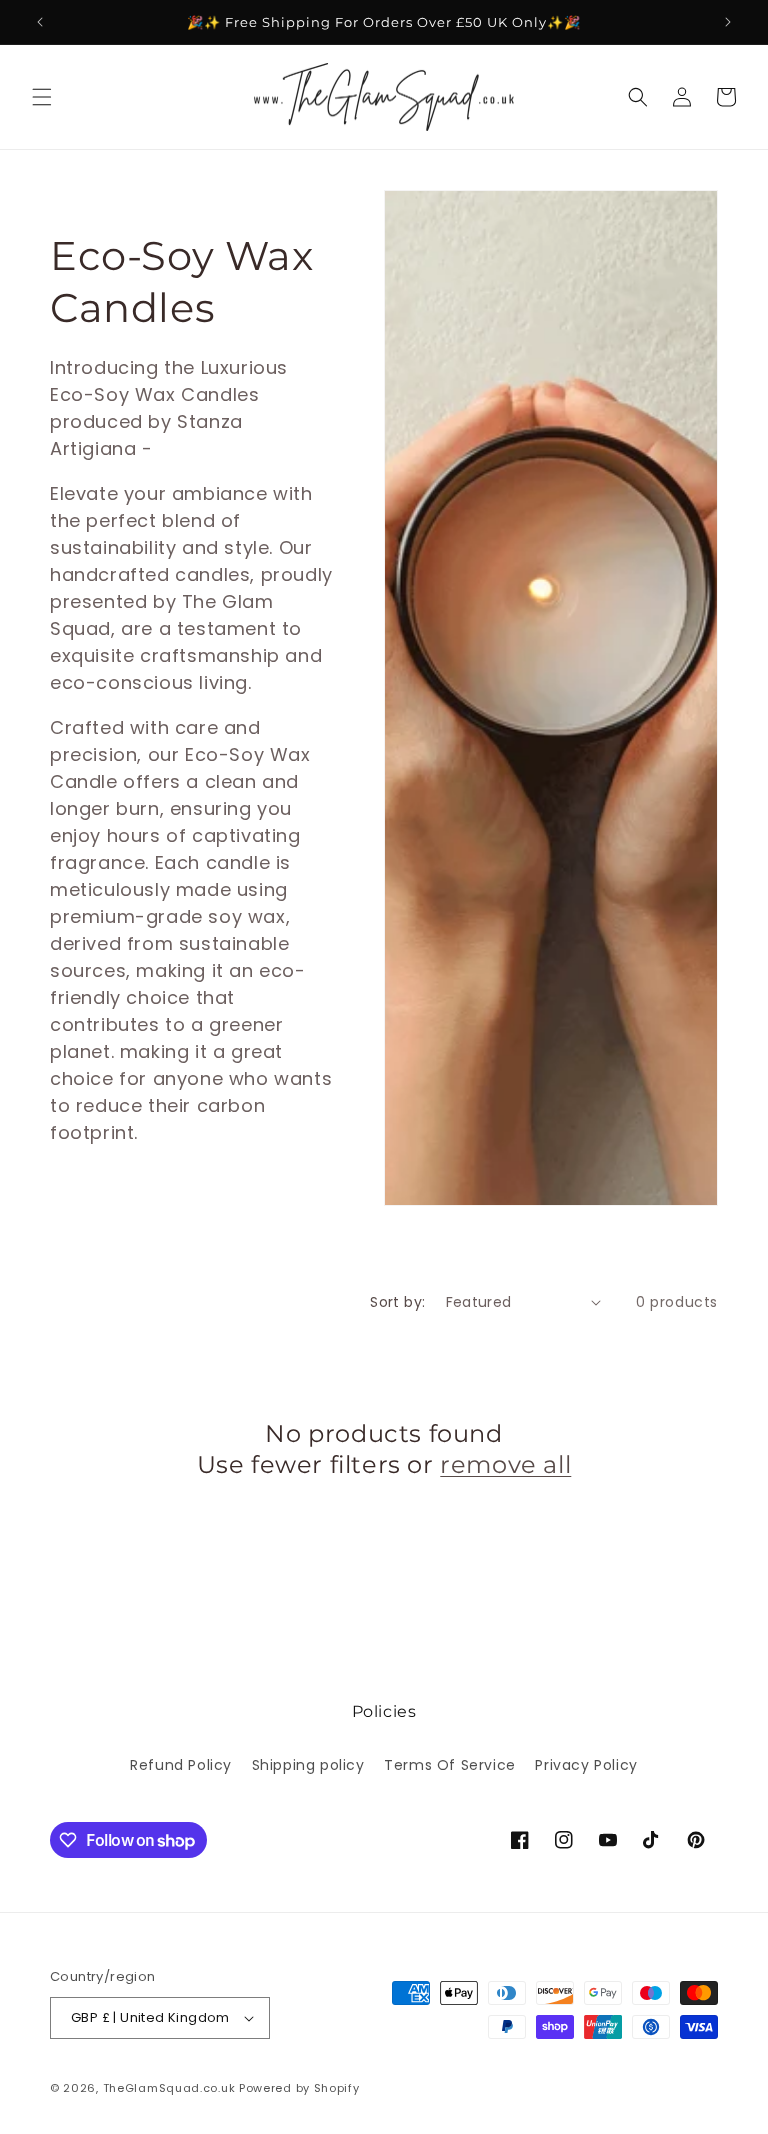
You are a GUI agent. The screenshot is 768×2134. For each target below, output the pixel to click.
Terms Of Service (450, 1765)
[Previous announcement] (40, 22)
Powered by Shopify (299, 2088)
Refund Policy (181, 1765)
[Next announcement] (728, 22)
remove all (505, 1464)
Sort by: (397, 1302)
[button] (42, 97)
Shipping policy (308, 1765)
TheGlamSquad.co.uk (169, 2088)
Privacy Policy (586, 1765)
